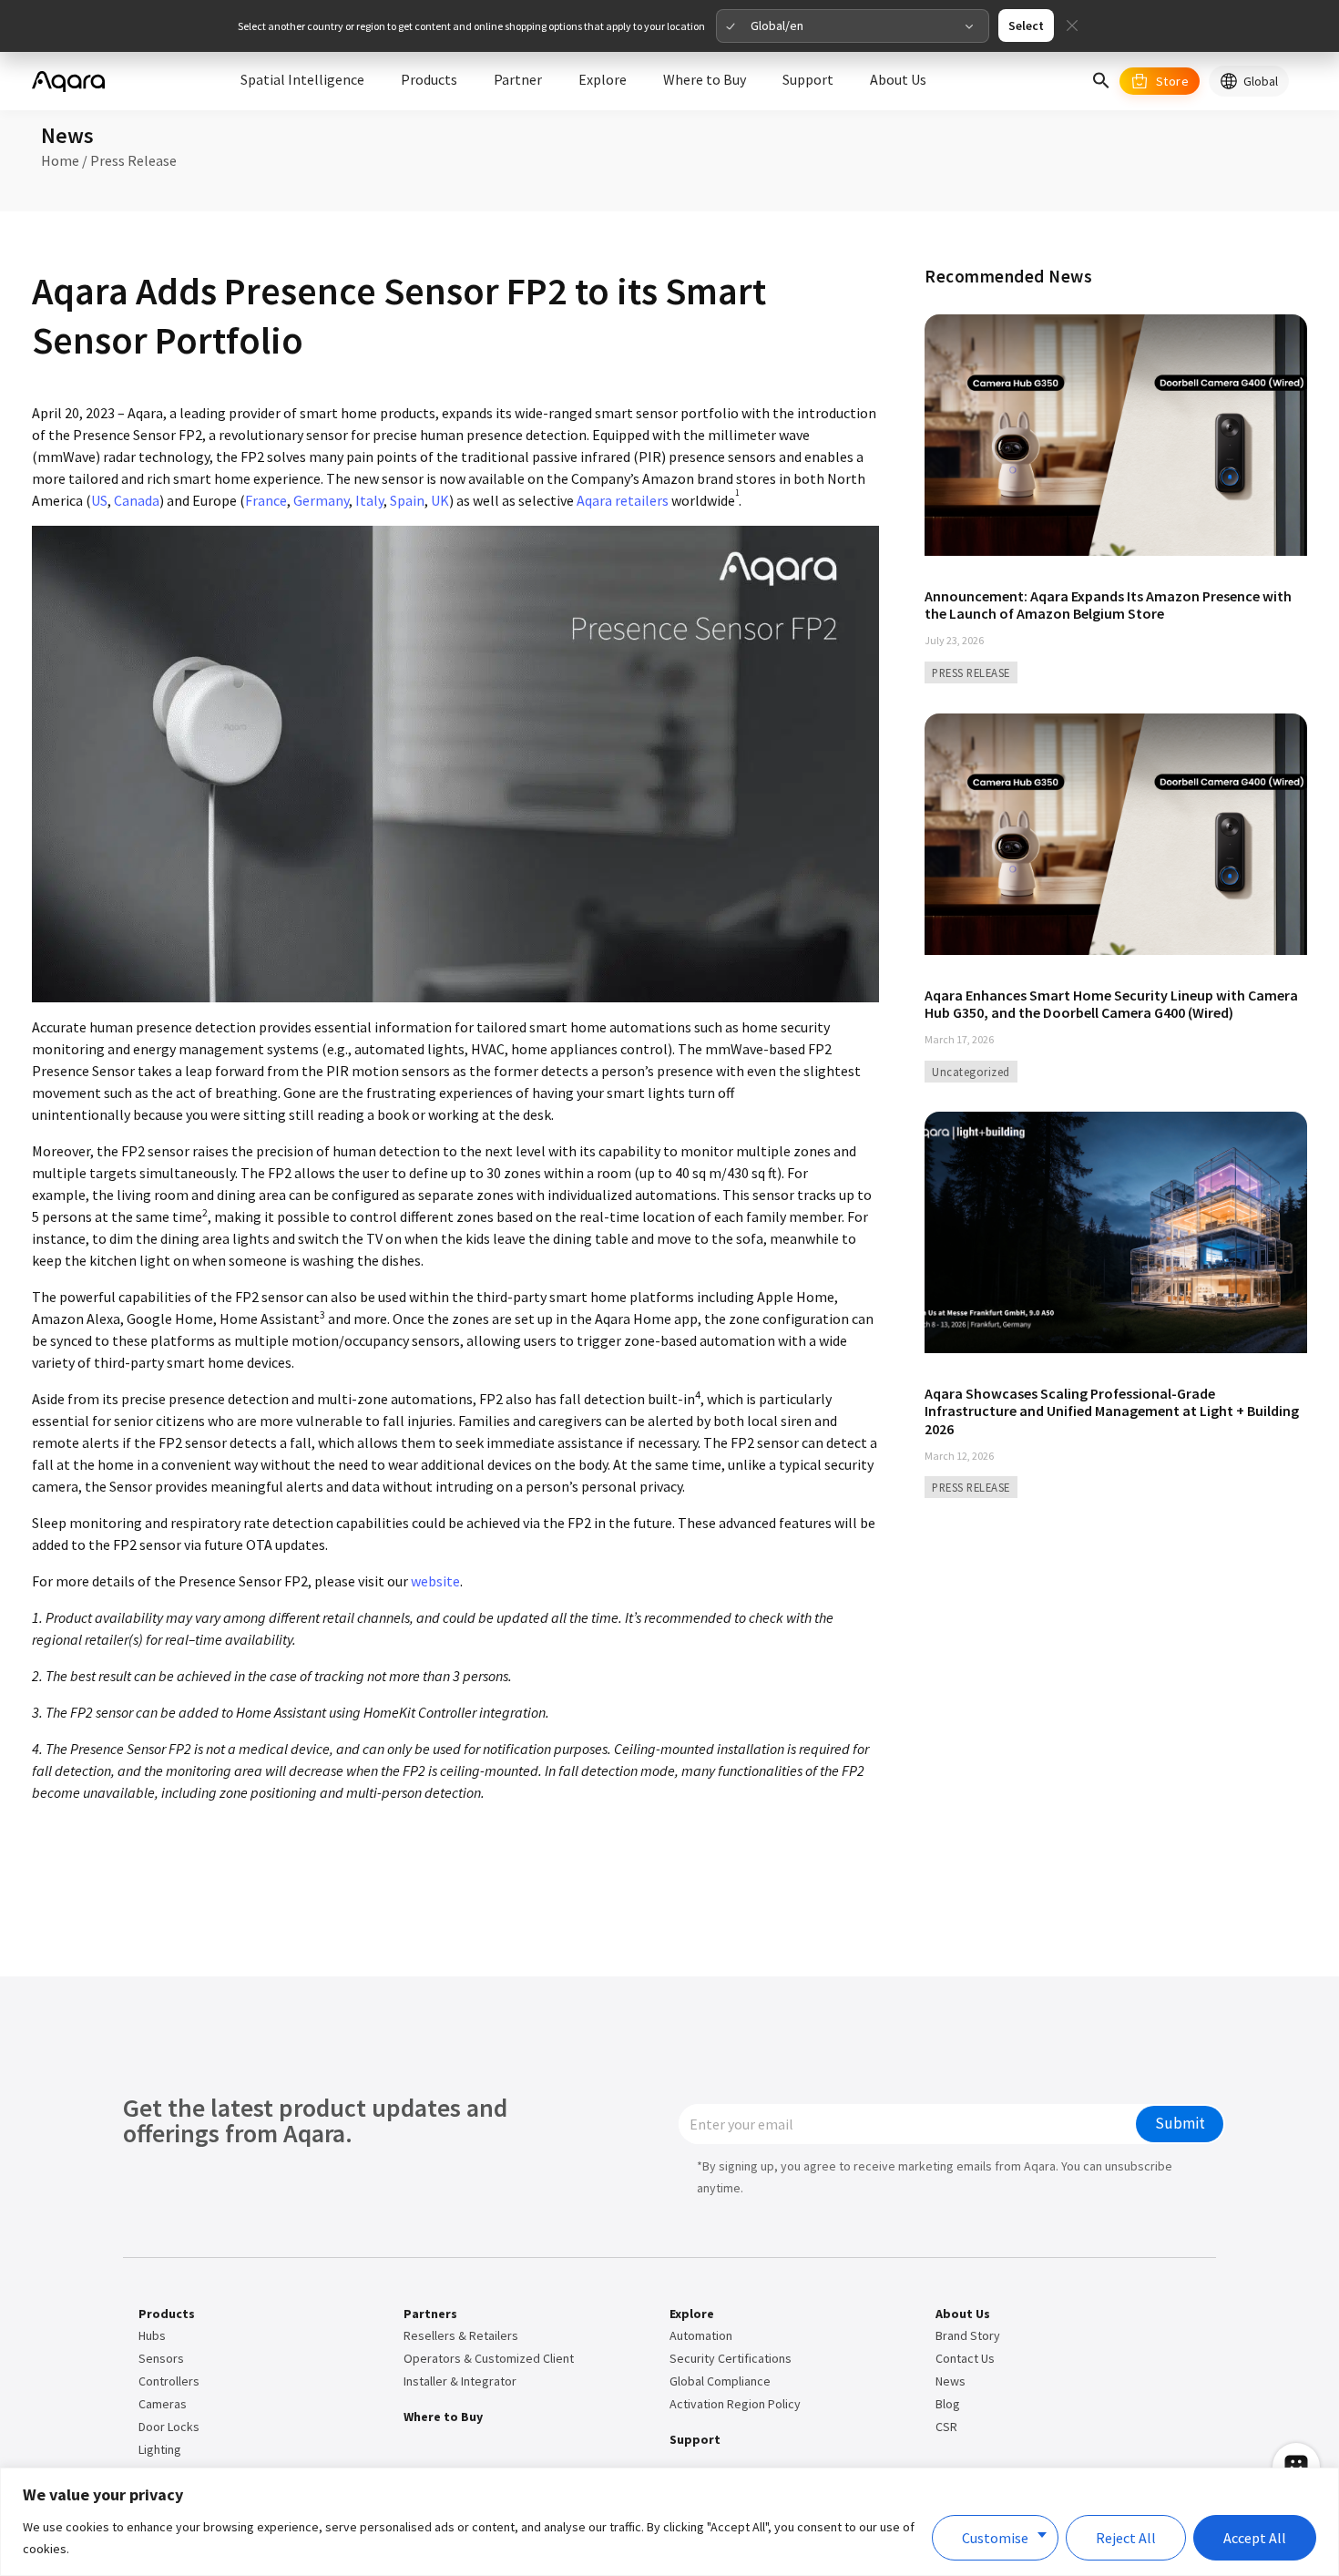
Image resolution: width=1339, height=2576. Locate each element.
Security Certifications (731, 2358)
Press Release (133, 160)
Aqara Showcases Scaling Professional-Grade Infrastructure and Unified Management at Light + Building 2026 (1112, 1411)
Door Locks (169, 2427)
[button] (1101, 81)
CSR (946, 2427)
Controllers (169, 2381)
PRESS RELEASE (971, 672)
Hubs (152, 2335)
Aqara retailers (623, 500)
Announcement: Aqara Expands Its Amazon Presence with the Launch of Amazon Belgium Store (1108, 605)
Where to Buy (443, 2417)
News (951, 2381)
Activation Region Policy (735, 2404)
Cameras (163, 2404)
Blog (948, 2404)
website (435, 1581)
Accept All (1255, 2538)
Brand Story (968, 2335)
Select (1026, 26)
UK (440, 500)
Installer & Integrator (460, 2381)
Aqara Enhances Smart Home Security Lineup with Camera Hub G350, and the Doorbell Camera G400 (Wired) (1111, 1004)
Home (60, 160)
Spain (407, 500)
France (266, 500)
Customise (995, 2538)
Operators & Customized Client (489, 2358)
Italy (369, 500)
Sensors (161, 2358)
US (99, 500)
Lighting (160, 2449)
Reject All (1126, 2538)
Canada (137, 500)
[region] (669, 2522)
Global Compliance (720, 2381)
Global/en (777, 26)
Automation (701, 2335)
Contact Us (965, 2358)
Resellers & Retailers (461, 2335)
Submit (1180, 2123)
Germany (321, 500)
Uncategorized (971, 1072)
